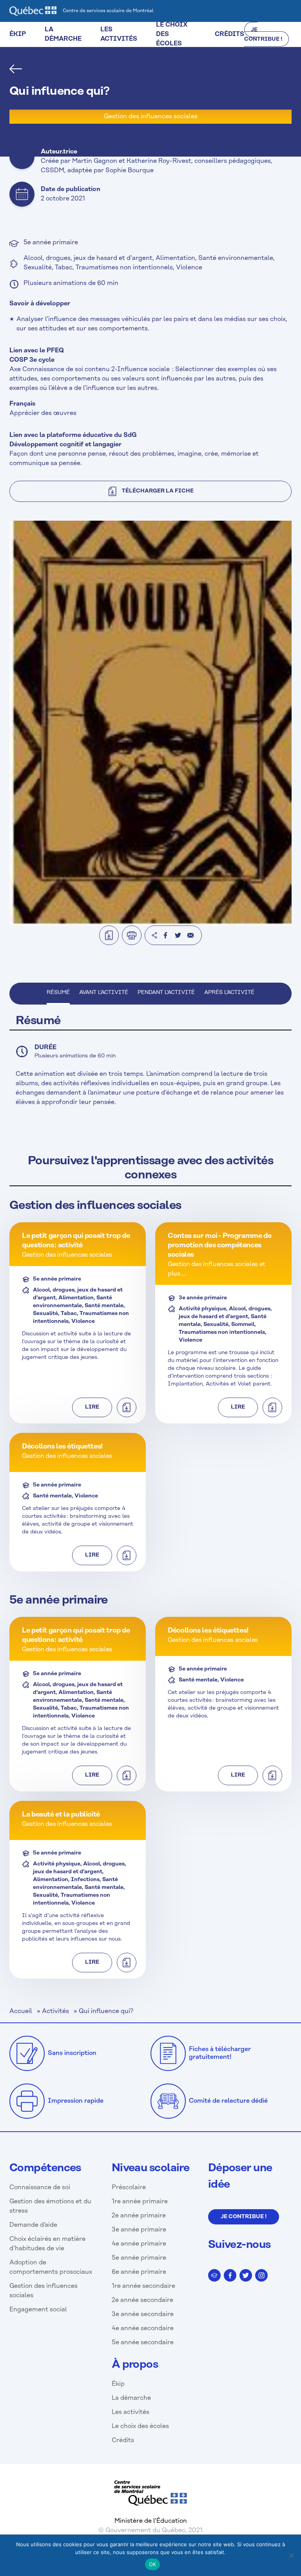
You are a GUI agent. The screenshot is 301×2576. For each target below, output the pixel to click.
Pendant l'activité (166, 993)
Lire (92, 1407)
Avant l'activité (104, 993)
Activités (55, 2011)
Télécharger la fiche (158, 491)
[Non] (291, 2555)
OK (153, 2564)
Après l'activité (229, 993)
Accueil (21, 2011)
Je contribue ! (244, 2217)
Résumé (58, 993)
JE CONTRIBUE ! (263, 35)
